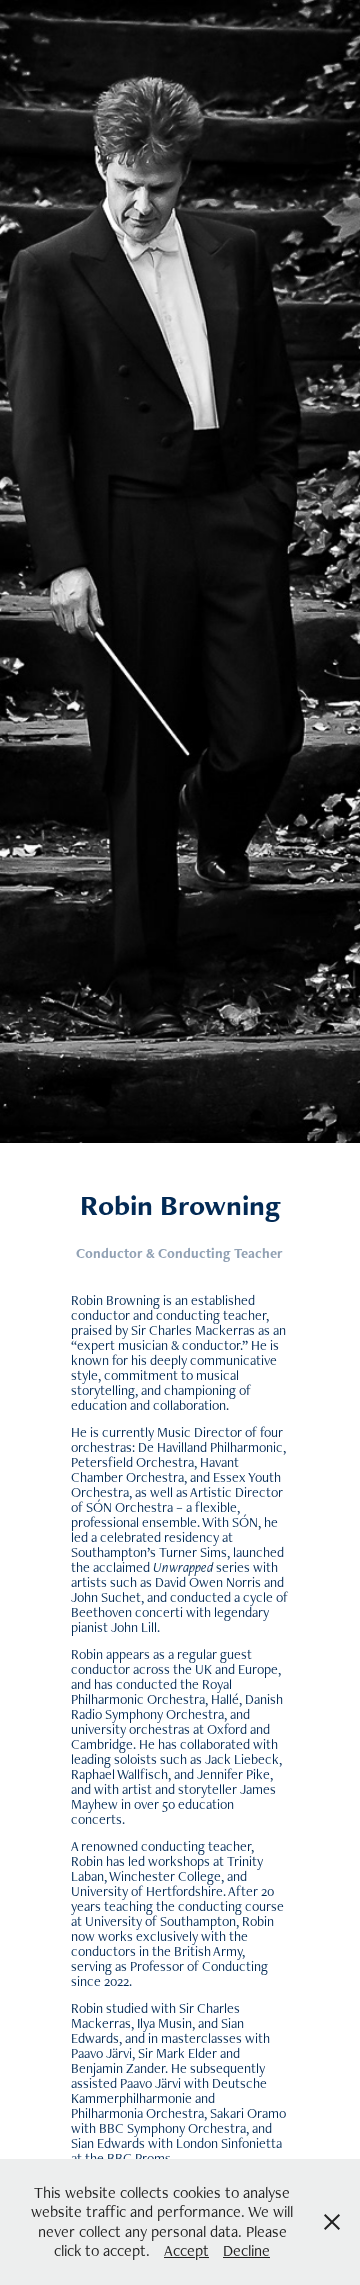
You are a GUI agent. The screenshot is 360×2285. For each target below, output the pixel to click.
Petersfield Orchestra (132, 1462)
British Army (208, 1951)
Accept (186, 2250)
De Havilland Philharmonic (210, 1447)
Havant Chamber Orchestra (155, 1469)
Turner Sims (193, 1552)
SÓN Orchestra (129, 1507)
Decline (246, 2250)
